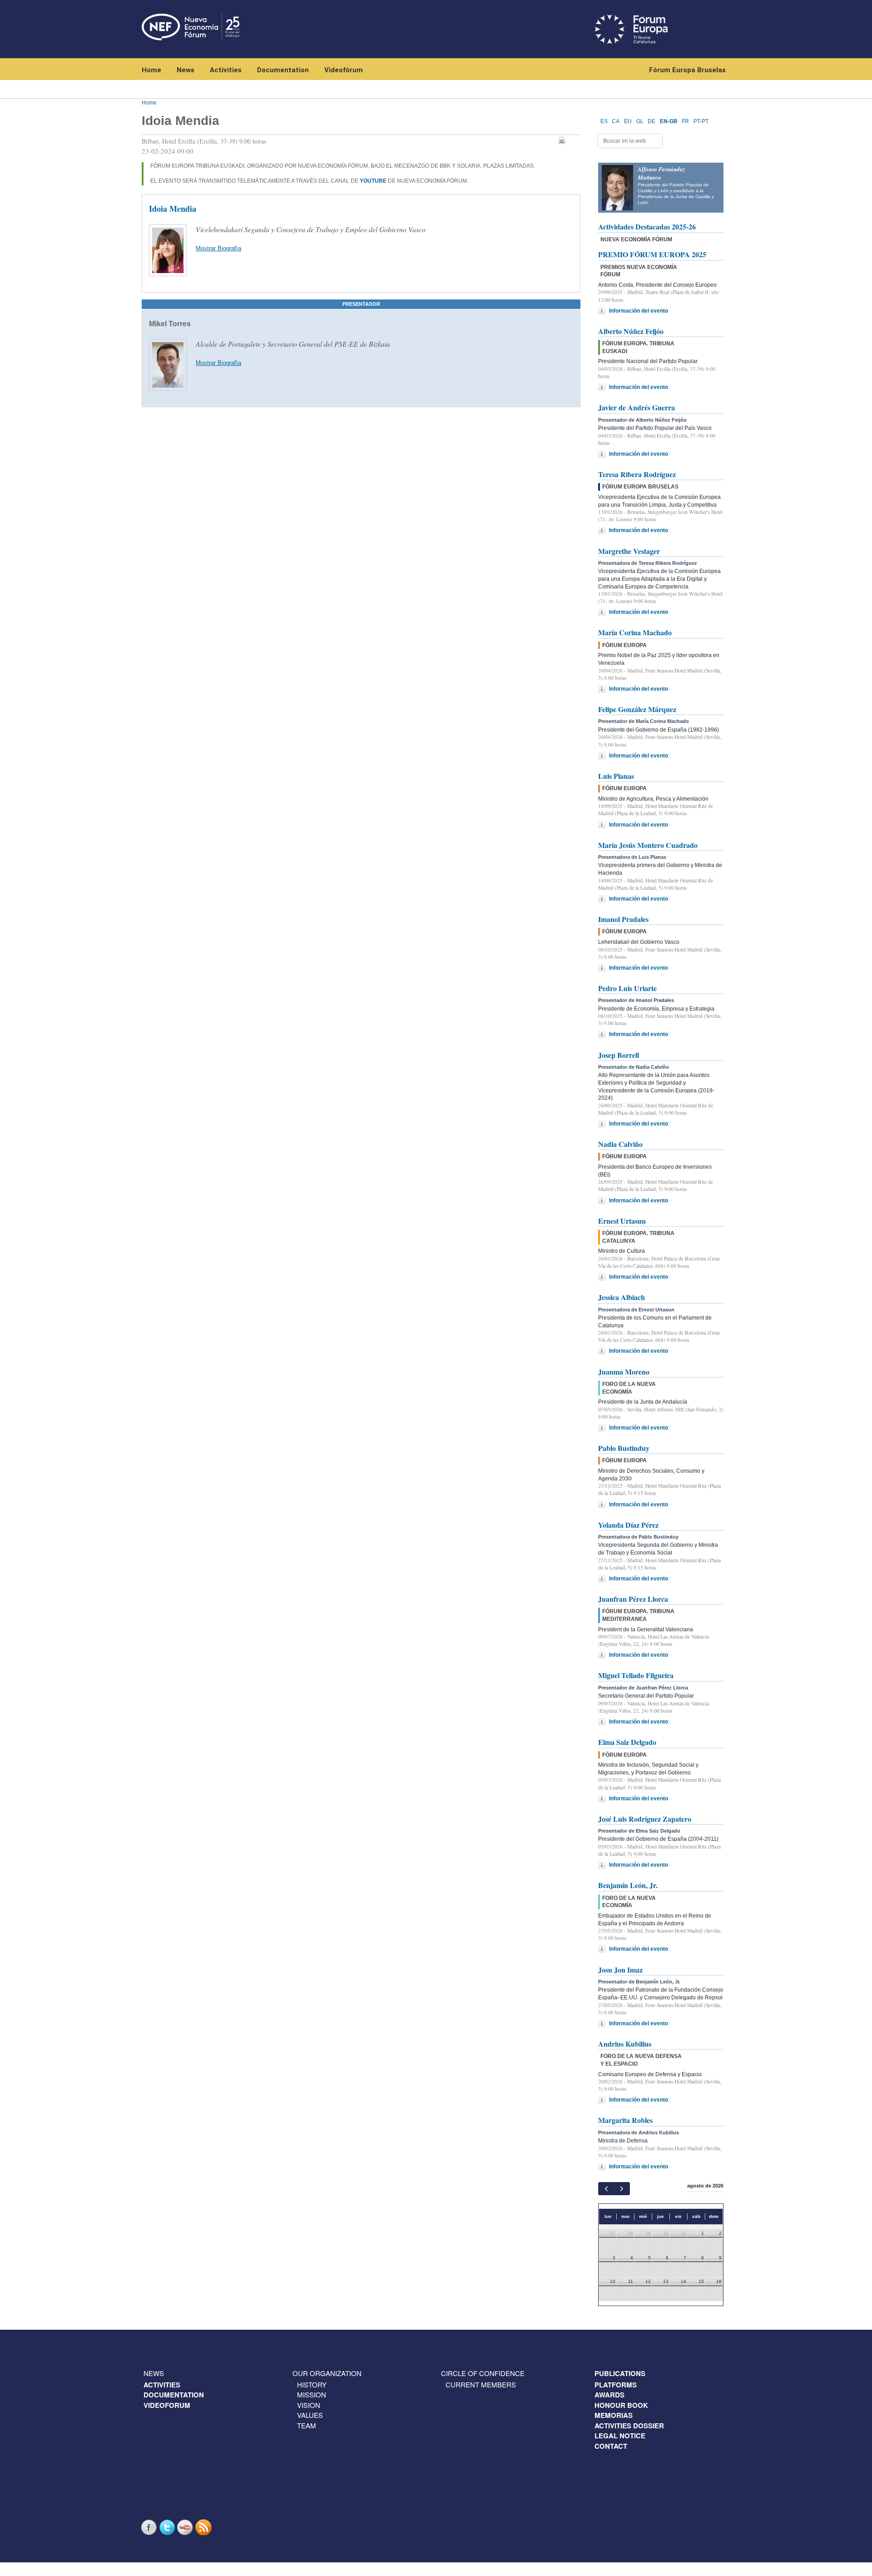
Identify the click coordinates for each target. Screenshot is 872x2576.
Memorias (614, 2415)
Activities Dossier (629, 2426)
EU (628, 121)
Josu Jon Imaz (620, 1970)
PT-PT (701, 121)
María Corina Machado (635, 632)
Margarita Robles (625, 2120)
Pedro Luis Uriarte (627, 988)
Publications (620, 2373)
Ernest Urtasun (622, 1221)
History (312, 2384)
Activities (226, 70)
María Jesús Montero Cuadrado (648, 845)
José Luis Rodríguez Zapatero (645, 1819)
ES (604, 121)
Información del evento (639, 311)
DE (652, 121)
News (186, 70)
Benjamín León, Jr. (628, 1885)
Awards (609, 2395)
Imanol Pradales (623, 919)
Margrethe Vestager (629, 551)
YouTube (186, 2527)
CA (616, 121)
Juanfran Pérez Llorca (633, 1599)
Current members (481, 2384)
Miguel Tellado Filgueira (636, 1675)
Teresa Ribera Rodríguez (637, 474)
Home (151, 70)
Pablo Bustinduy (624, 1448)
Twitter (168, 2527)
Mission (312, 2394)
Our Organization (327, 2373)
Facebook (150, 2527)
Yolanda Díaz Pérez (628, 1525)
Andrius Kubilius (625, 2044)
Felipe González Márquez (637, 709)
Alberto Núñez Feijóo (631, 331)
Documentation (283, 70)
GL (640, 121)
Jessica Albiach (622, 1297)
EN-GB (669, 121)
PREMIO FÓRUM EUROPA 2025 (652, 254)
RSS (204, 2527)
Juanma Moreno (624, 1372)
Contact (611, 2446)
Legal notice (620, 2436)
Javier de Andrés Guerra (637, 407)
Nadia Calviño (620, 1144)
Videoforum (167, 2405)
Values (310, 2415)
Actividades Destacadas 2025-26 (647, 227)
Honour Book (621, 2405)
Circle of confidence (483, 2373)
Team (307, 2425)
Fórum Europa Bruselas (687, 70)
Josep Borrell (619, 1055)
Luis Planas (616, 776)
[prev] (606, 2189)
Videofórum (344, 70)
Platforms (616, 2385)
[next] (622, 2189)
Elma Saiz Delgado (627, 1742)
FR (685, 121)
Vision (309, 2405)
